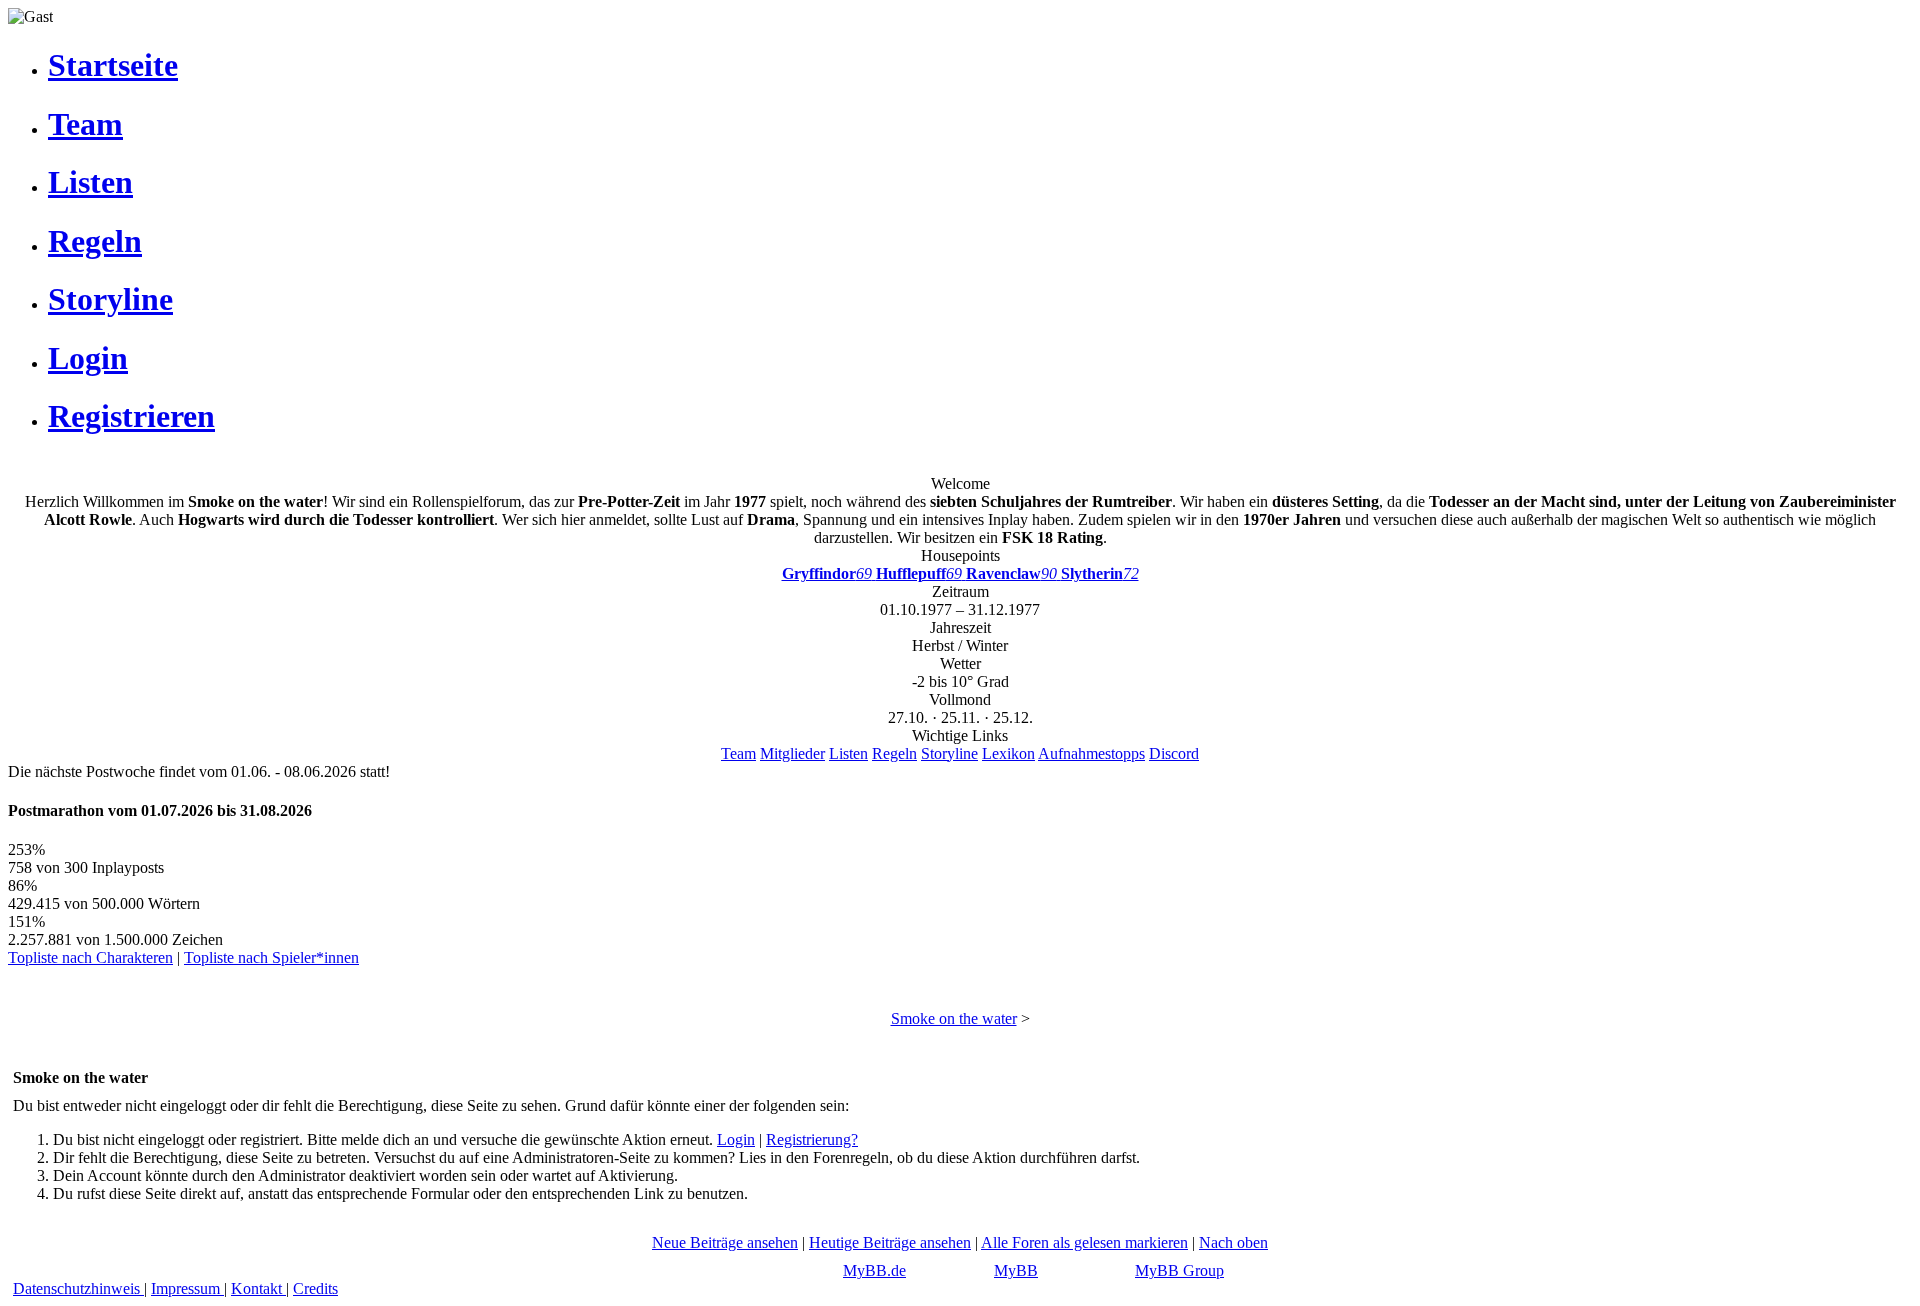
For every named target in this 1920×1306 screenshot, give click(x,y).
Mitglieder (792, 753)
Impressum (187, 1288)
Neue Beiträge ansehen (725, 1242)
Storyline (949, 753)
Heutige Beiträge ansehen (890, 1242)
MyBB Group (1179, 1270)
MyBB (1016, 1270)
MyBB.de (874, 1270)
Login (736, 1139)
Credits (315, 1288)
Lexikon (1008, 753)
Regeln (894, 753)
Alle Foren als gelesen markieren (1084, 1242)
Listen (848, 753)
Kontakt (258, 1288)
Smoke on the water (954, 1018)
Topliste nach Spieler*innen (271, 957)
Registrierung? (812, 1139)
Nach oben (1233, 1242)
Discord (1174, 753)
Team (738, 753)
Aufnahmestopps (1091, 753)
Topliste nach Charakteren (90, 957)
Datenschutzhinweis (78, 1288)
